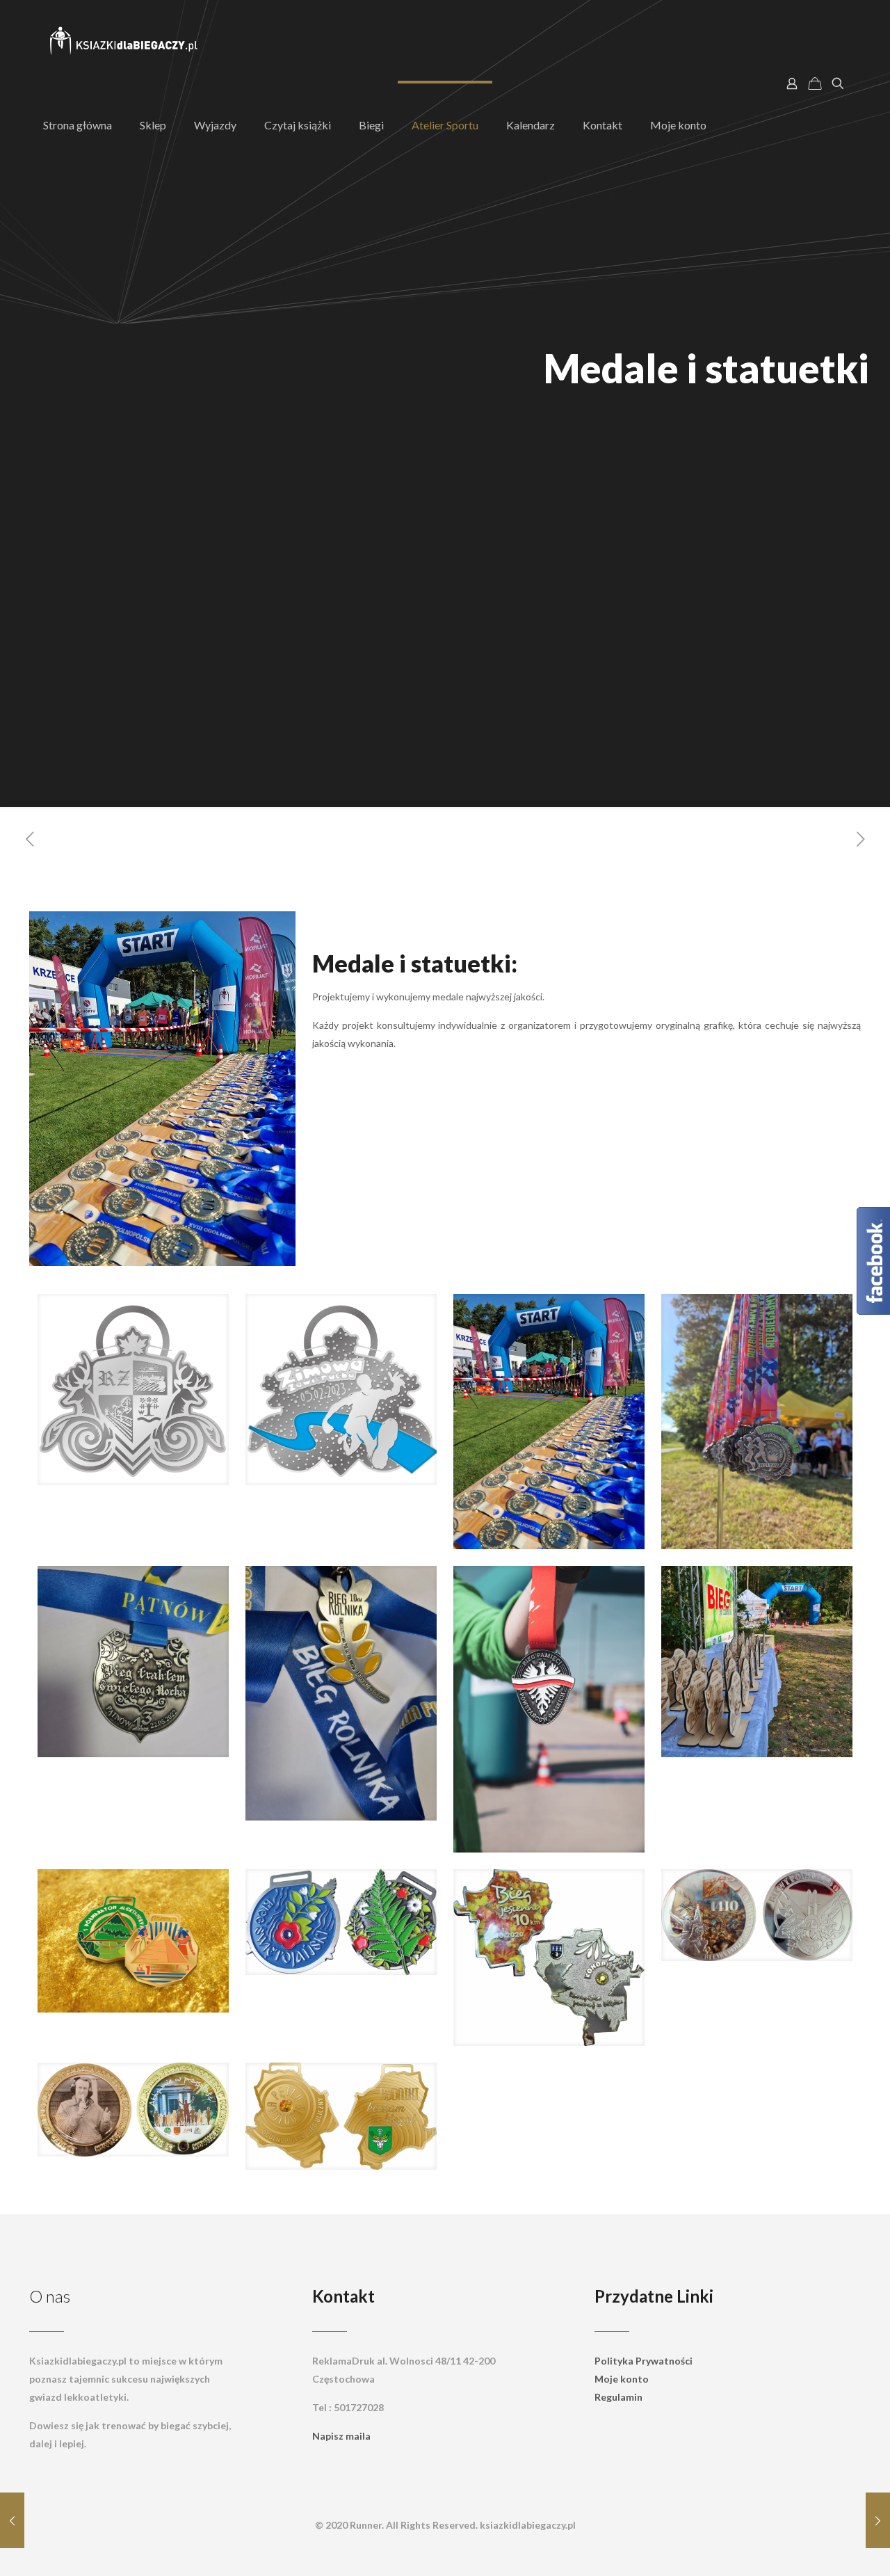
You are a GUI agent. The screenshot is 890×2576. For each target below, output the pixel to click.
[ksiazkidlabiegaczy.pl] (124, 42)
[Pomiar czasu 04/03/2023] (12, 2520)
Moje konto (622, 2379)
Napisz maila (341, 2436)
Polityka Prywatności (644, 2361)
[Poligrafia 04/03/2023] (878, 2520)
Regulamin (618, 2397)
